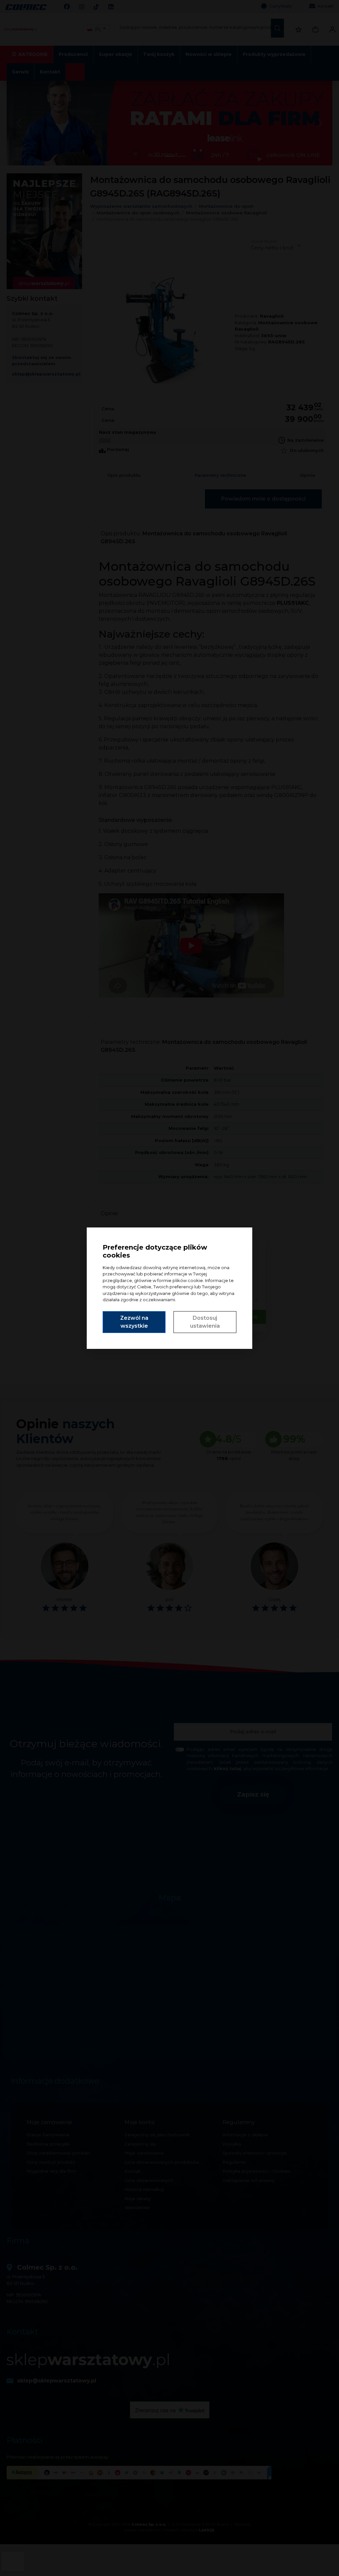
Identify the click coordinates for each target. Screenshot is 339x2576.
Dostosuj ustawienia (205, 1322)
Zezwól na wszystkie (134, 1322)
